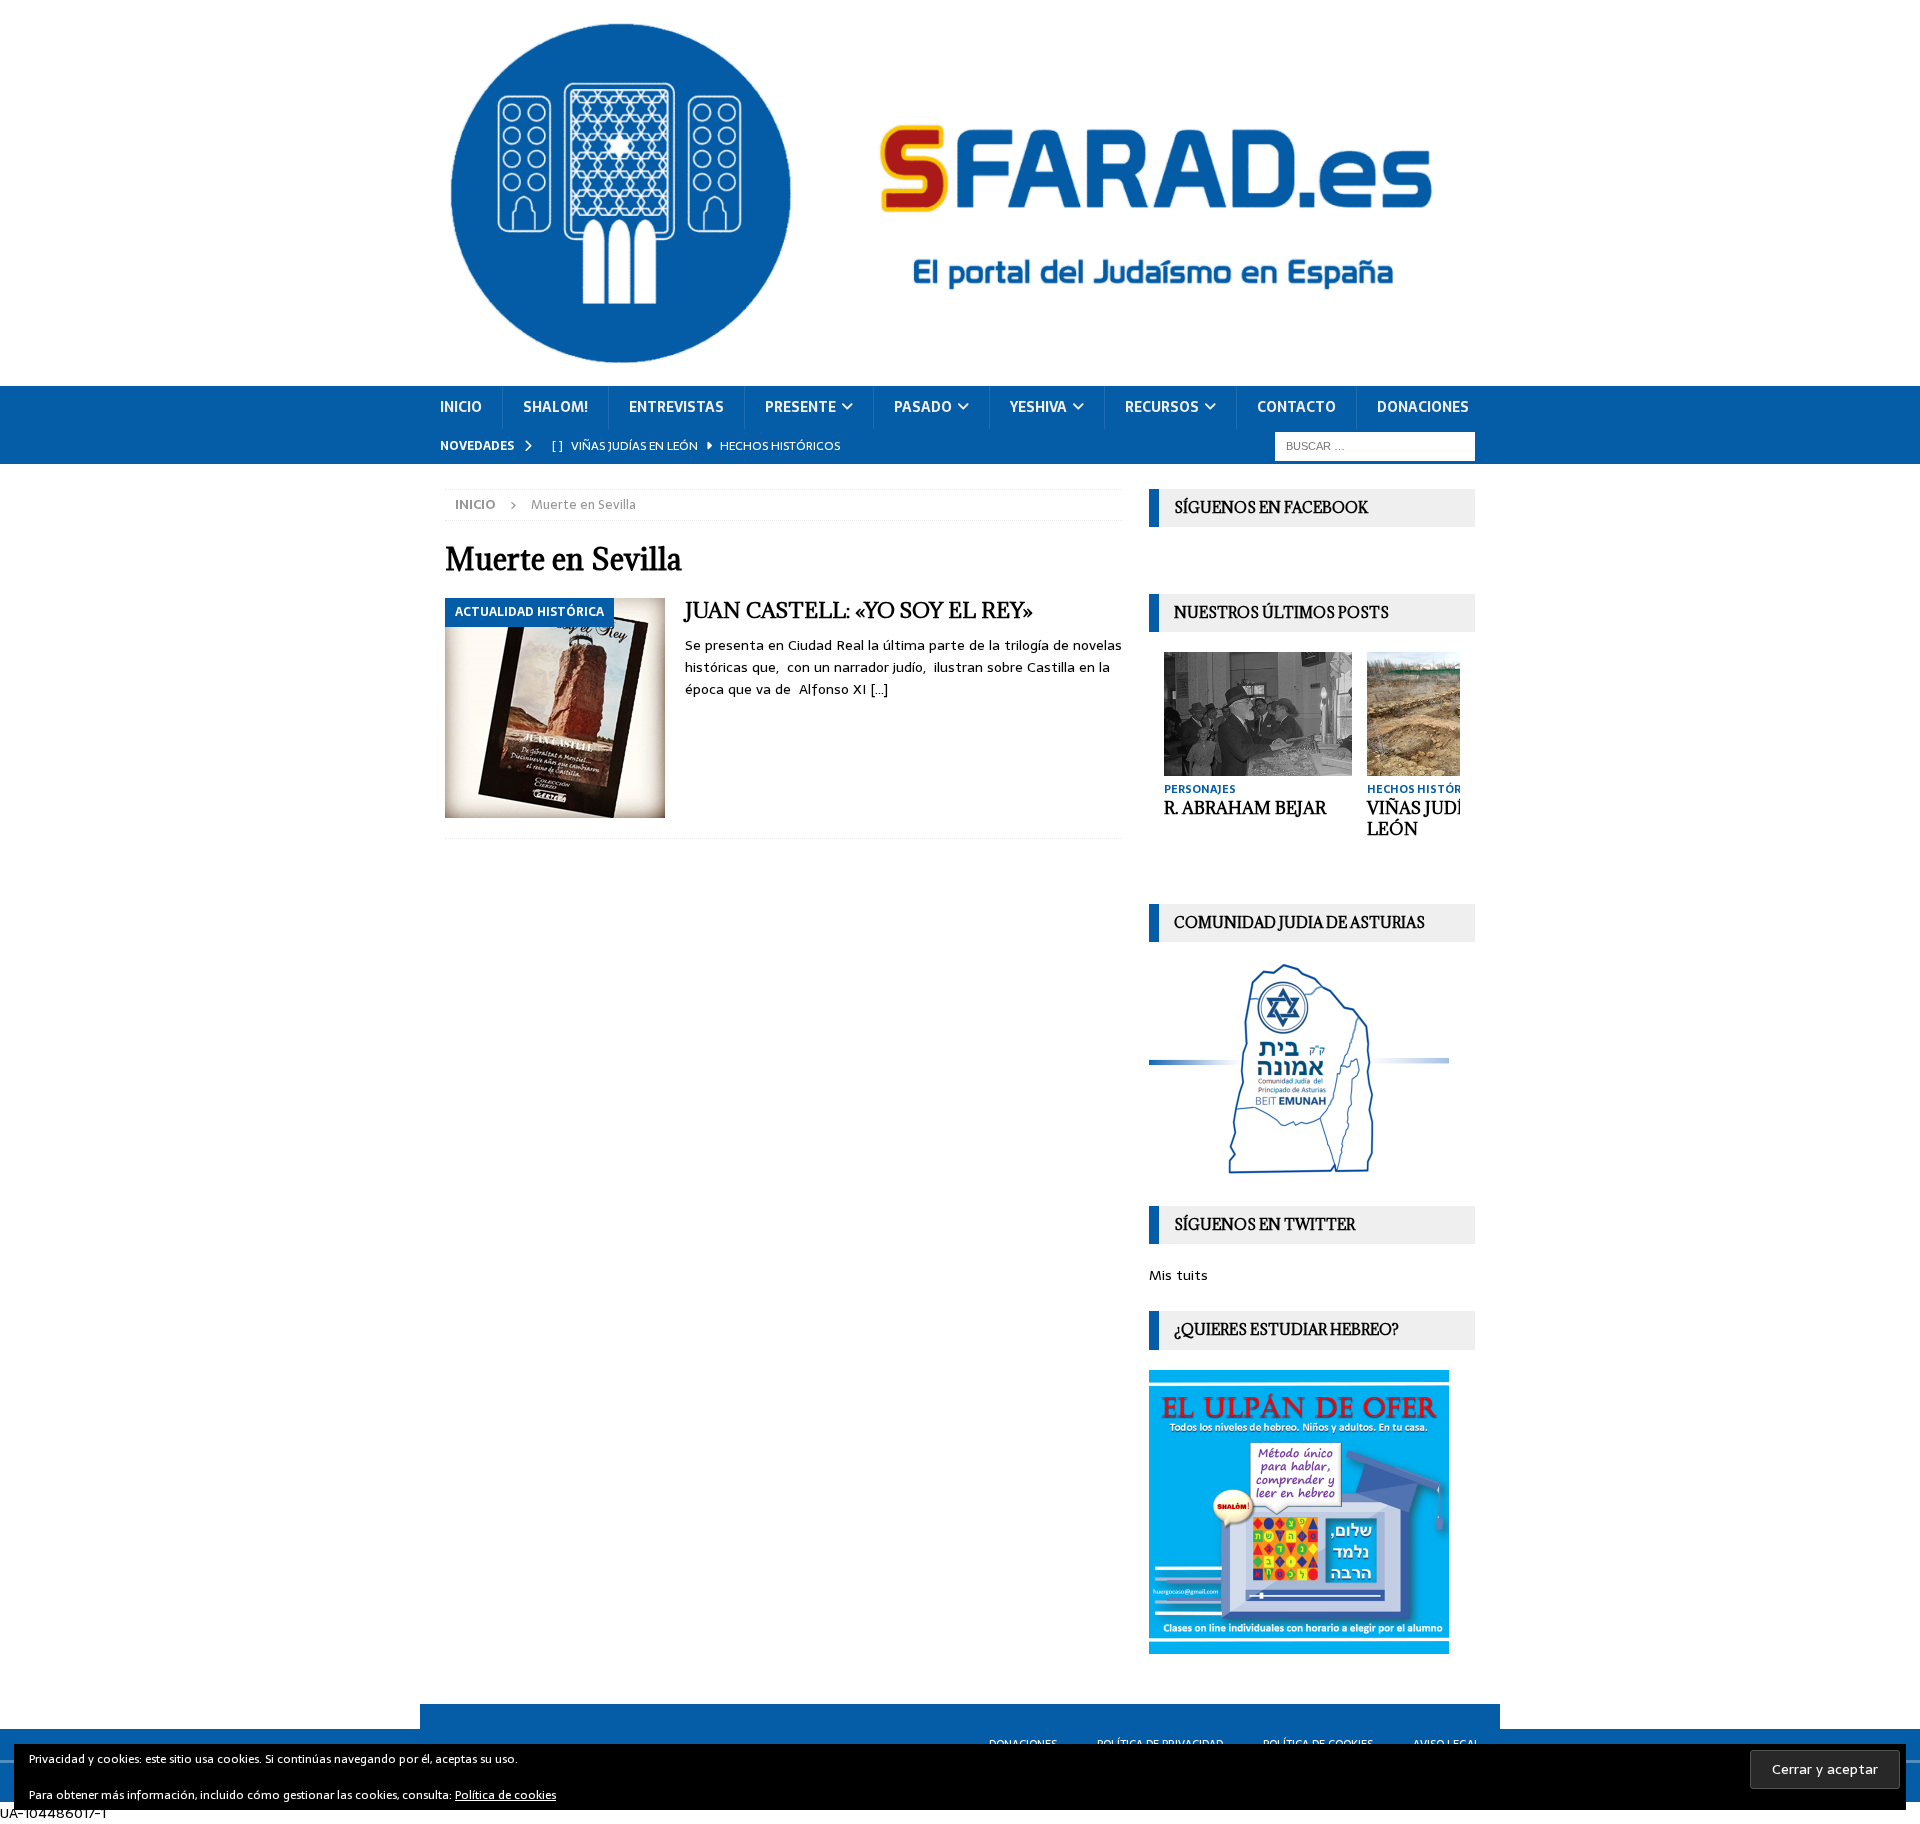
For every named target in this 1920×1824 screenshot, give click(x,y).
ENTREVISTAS (676, 407)
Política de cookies (505, 1795)
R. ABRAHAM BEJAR (1245, 808)
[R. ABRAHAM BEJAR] (1258, 713)
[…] (879, 689)
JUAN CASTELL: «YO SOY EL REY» (859, 610)
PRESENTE (800, 407)
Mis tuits (1178, 1275)
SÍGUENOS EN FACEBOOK (1271, 507)
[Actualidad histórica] (555, 708)
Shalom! (555, 407)
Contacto (1296, 407)
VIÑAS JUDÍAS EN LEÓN (1440, 818)
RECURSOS (1162, 407)
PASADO (923, 407)
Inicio (461, 407)
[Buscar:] (1375, 445)
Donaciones (1423, 407)
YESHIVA (1038, 407)
